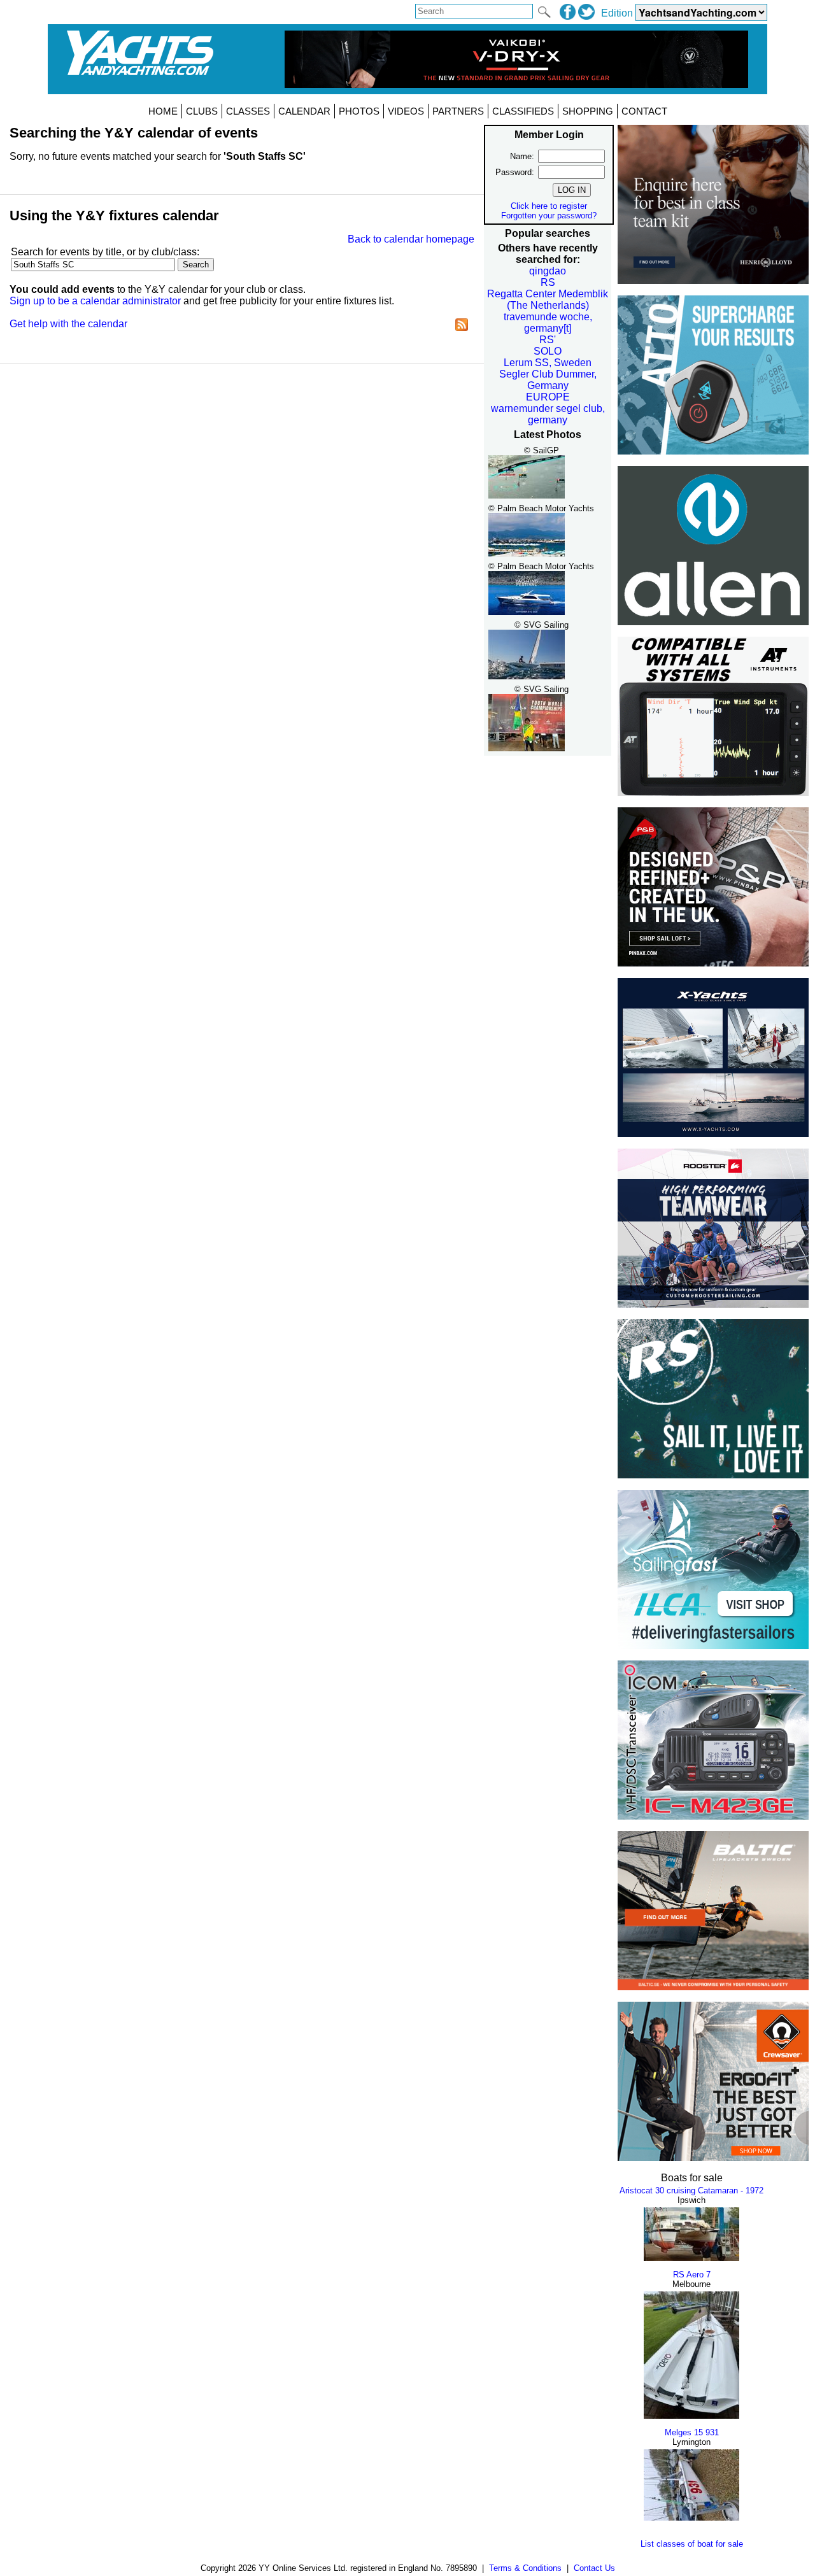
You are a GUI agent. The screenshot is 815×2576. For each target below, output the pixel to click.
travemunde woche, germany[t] (548, 322)
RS (548, 282)
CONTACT (644, 111)
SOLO (548, 351)
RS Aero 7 (692, 2275)
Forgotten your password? (549, 216)
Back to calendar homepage (411, 239)
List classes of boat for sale (692, 2544)
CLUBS (202, 111)
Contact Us (594, 2568)
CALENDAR (304, 111)
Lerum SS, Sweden (548, 363)
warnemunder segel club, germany (548, 414)
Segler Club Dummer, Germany (548, 380)
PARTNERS (458, 111)
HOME (163, 111)
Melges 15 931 (692, 2432)
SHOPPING (588, 111)
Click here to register (549, 206)
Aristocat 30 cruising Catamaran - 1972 (691, 2190)
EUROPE (548, 397)
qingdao (548, 271)
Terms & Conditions (525, 2568)
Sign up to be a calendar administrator (95, 301)
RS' (548, 340)
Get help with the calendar (68, 324)
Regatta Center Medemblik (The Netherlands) (548, 300)
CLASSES (248, 111)
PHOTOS (359, 111)
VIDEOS (406, 111)
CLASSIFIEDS (523, 111)
